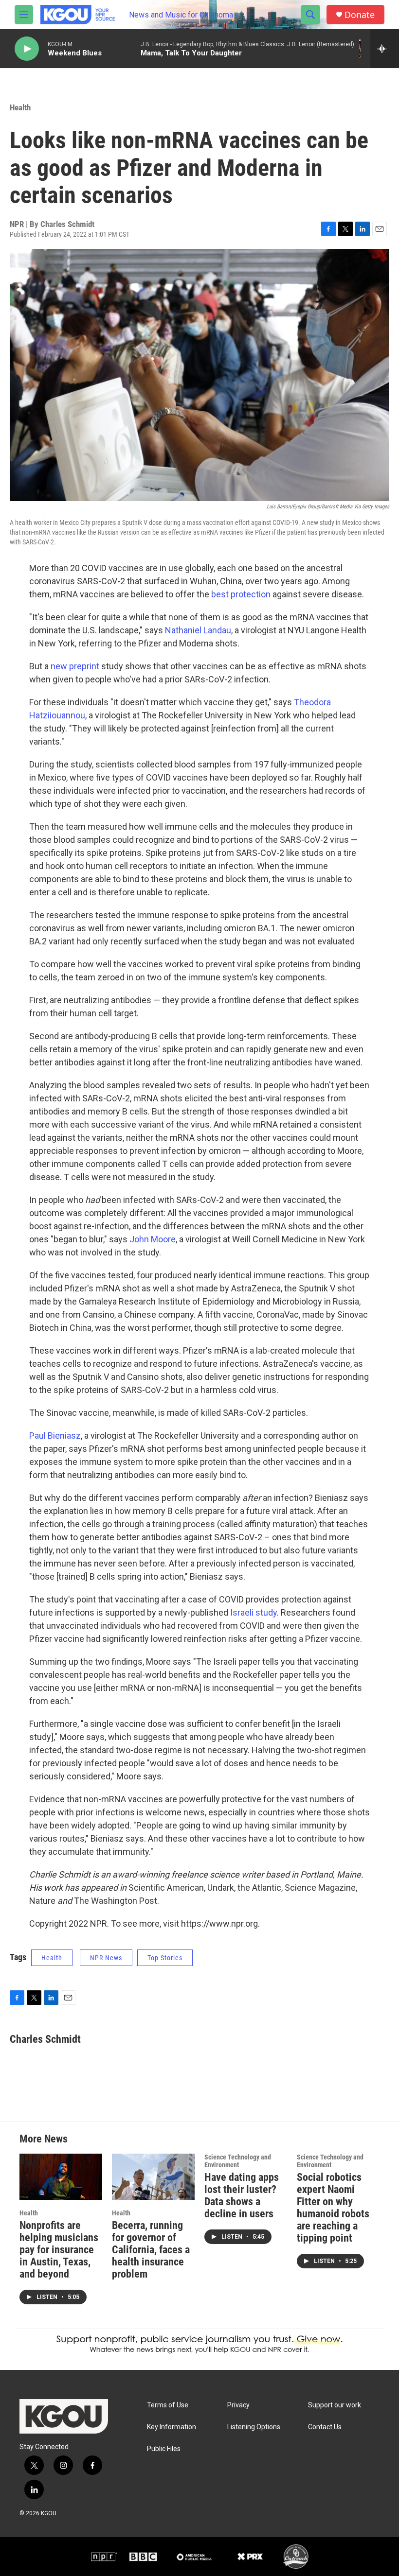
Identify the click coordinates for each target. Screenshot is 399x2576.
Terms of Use (168, 2405)
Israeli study (254, 1612)
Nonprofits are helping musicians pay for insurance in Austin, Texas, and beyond (59, 2250)
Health (20, 107)
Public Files (164, 2449)
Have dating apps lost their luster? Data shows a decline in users (242, 2195)
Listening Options (254, 2427)
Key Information (172, 2427)
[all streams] (385, 49)
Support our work (335, 2405)
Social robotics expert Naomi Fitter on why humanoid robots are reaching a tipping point (333, 2208)
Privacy (238, 2405)
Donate (360, 15)
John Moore (153, 1239)
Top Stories (165, 1958)
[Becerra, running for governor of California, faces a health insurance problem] (153, 2177)
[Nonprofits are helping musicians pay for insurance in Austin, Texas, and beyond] (61, 2177)
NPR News (106, 1958)
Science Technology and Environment (238, 2161)
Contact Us (325, 2427)
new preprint (75, 666)
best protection (241, 594)
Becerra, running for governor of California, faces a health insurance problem (151, 2250)
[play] (27, 49)
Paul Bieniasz (55, 1436)
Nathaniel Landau (198, 630)
